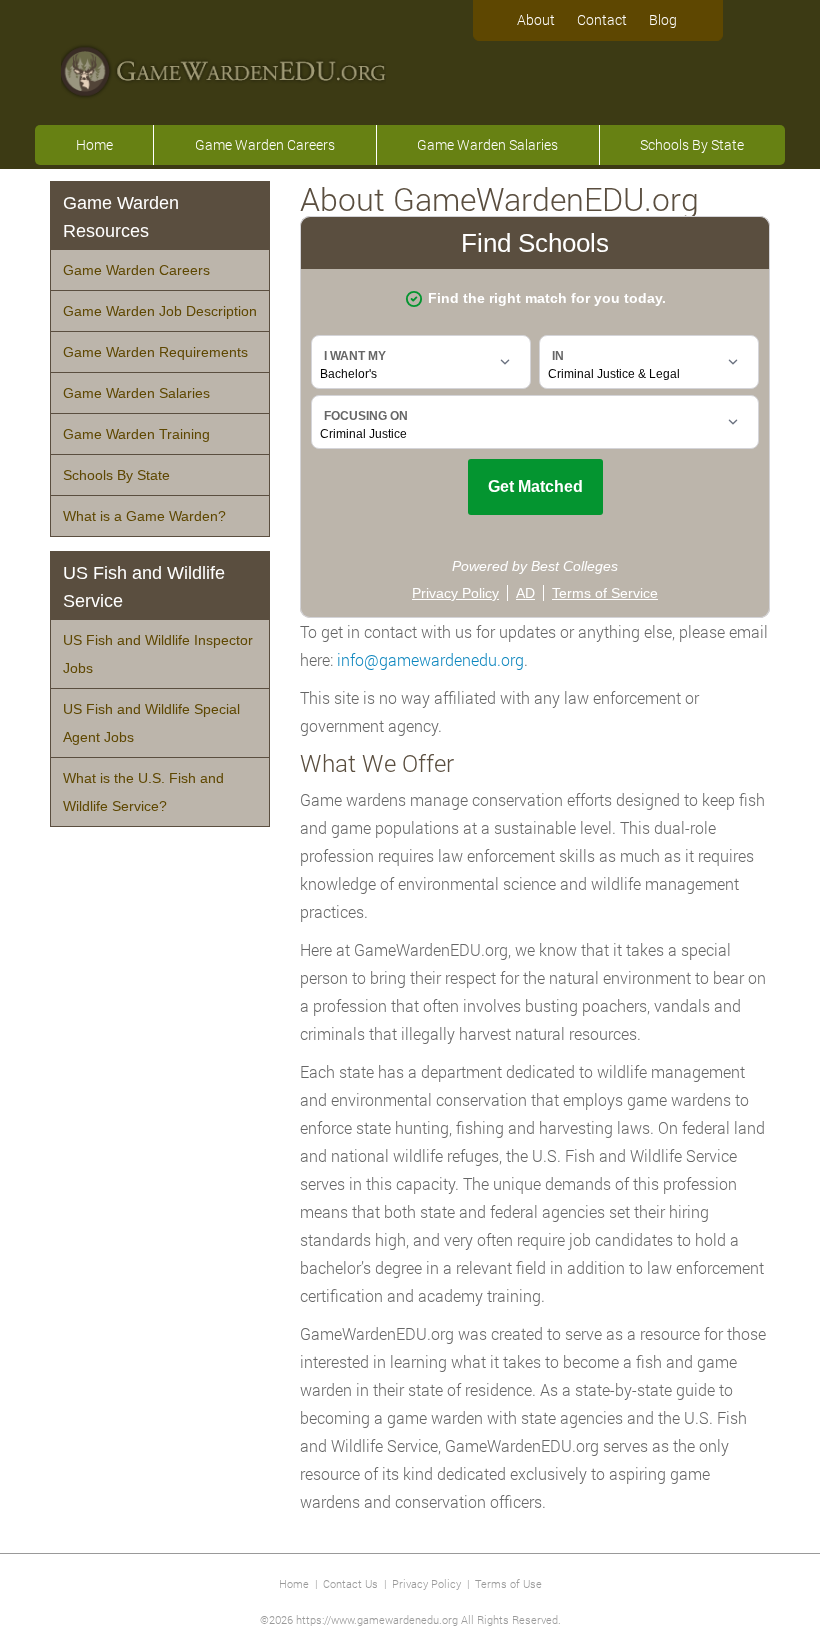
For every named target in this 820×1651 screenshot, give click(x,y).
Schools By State (692, 144)
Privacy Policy (426, 1583)
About (536, 19)
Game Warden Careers (265, 144)
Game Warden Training (136, 434)
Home (94, 144)
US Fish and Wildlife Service (144, 587)
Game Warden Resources (121, 217)
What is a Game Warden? (144, 516)
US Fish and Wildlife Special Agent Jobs (151, 723)
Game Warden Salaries (487, 144)
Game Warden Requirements (155, 352)
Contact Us (350, 1583)
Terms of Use (508, 1583)
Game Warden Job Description (160, 311)
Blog (663, 19)
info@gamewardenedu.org (430, 659)
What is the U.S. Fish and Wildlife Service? (143, 792)
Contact (602, 19)
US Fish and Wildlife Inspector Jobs (158, 654)
